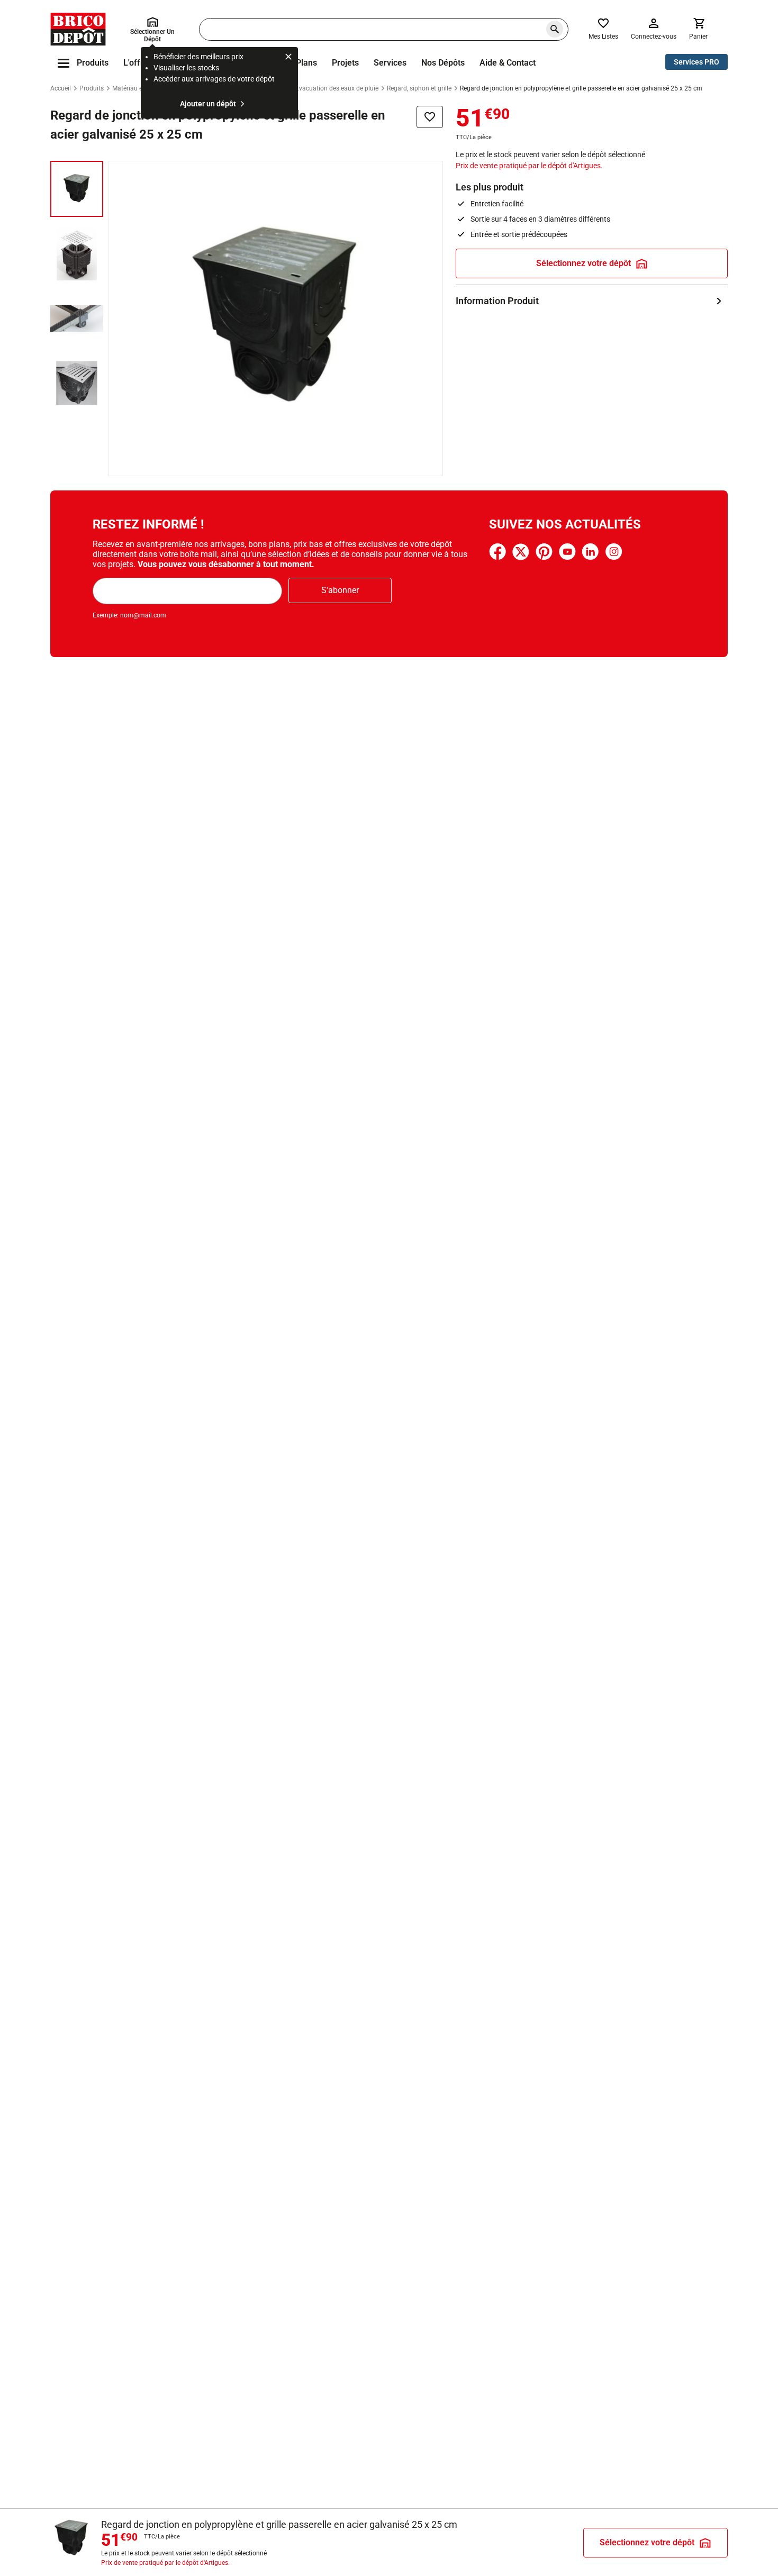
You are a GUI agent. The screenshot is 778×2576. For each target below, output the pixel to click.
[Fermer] (288, 58)
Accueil (61, 88)
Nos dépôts (443, 63)
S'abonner (340, 590)
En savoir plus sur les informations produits (592, 301)
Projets (345, 63)
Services (390, 63)
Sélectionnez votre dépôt (584, 263)
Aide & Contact (508, 63)
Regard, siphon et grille (419, 88)
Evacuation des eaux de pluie (337, 88)
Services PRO (696, 62)
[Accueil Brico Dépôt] (78, 29)
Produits (92, 88)
